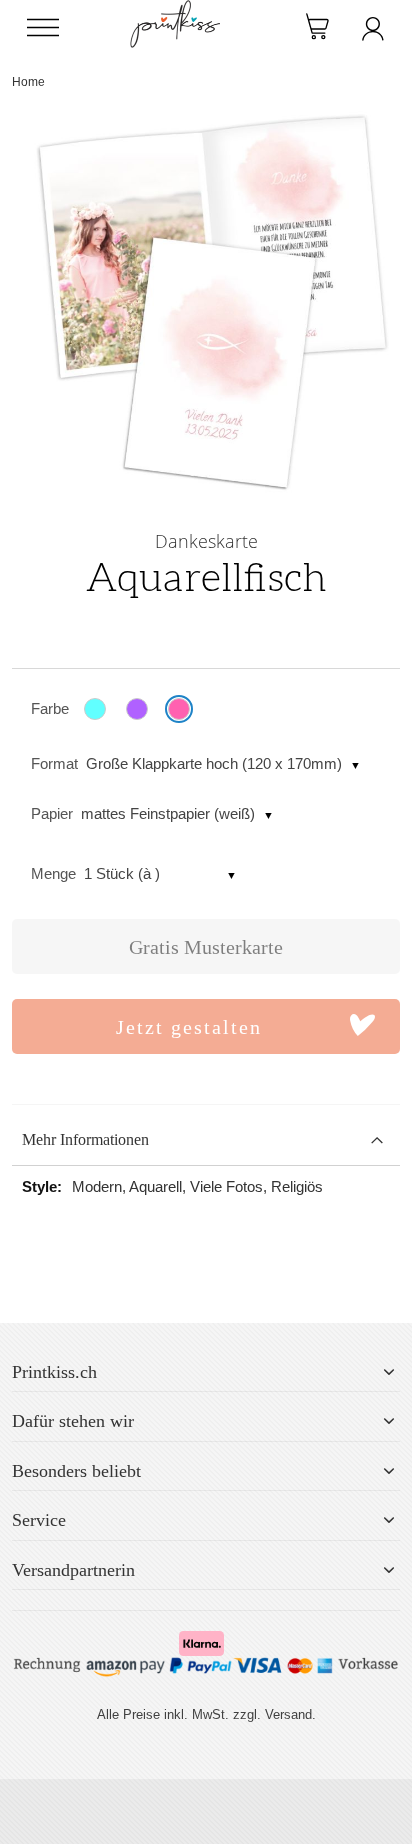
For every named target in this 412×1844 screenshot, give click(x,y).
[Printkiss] (175, 10)
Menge (53, 873)
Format (54, 763)
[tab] (206, 1140)
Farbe (50, 708)
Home (28, 82)
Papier (52, 813)
